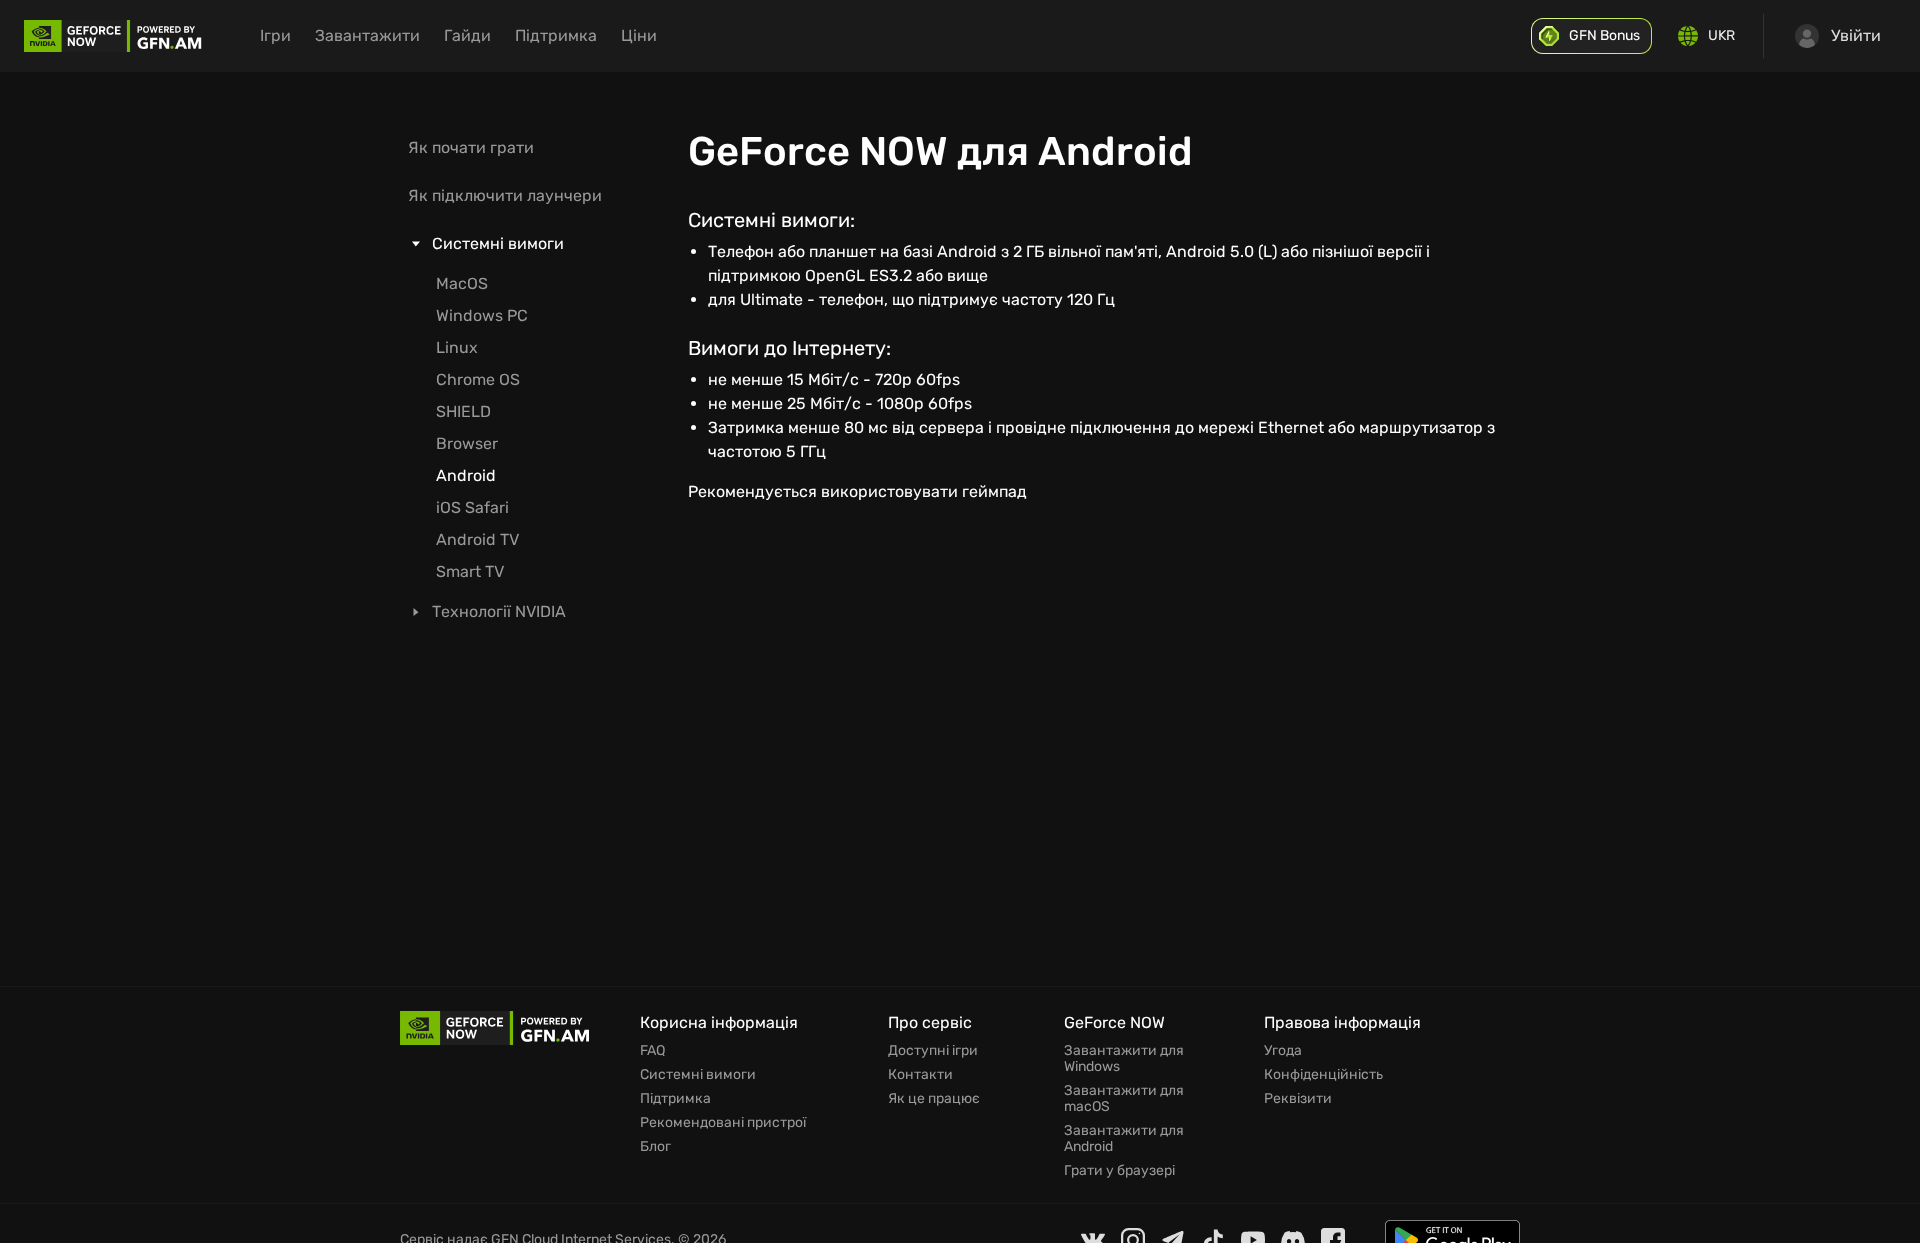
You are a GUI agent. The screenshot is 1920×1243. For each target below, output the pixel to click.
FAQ (652, 1051)
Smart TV (470, 571)
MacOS (462, 283)
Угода (1283, 1051)
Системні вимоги (698, 1075)
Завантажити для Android (1124, 1139)
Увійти (1856, 35)
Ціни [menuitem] (639, 35)
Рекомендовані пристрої (723, 1123)
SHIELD (463, 411)
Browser (467, 443)
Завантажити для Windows (1124, 1059)
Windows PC (482, 315)
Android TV (477, 539)
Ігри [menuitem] (275, 35)
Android (466, 475)
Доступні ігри (933, 1051)
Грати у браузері (1119, 1171)
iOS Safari (472, 507)
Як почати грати (471, 147)
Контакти (920, 1075)
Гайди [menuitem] (467, 35)
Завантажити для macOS (1124, 1099)
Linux (457, 347)
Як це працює (934, 1099)
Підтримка (675, 1099)
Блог (655, 1147)
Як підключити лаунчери (505, 195)
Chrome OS (478, 379)
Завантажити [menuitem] (367, 35)
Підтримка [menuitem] (556, 35)
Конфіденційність (1323, 1075)
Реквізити (1298, 1099)
